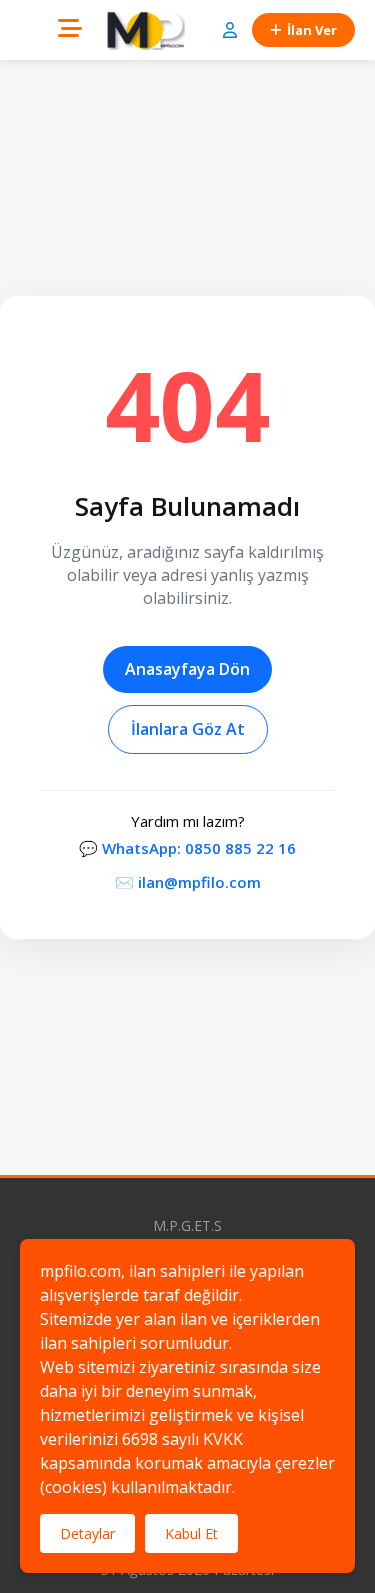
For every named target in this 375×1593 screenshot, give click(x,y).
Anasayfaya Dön (187, 669)
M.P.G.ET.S (187, 1225)
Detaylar (87, 1533)
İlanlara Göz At (188, 729)
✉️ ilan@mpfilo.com (188, 882)
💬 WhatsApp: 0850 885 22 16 (187, 848)
